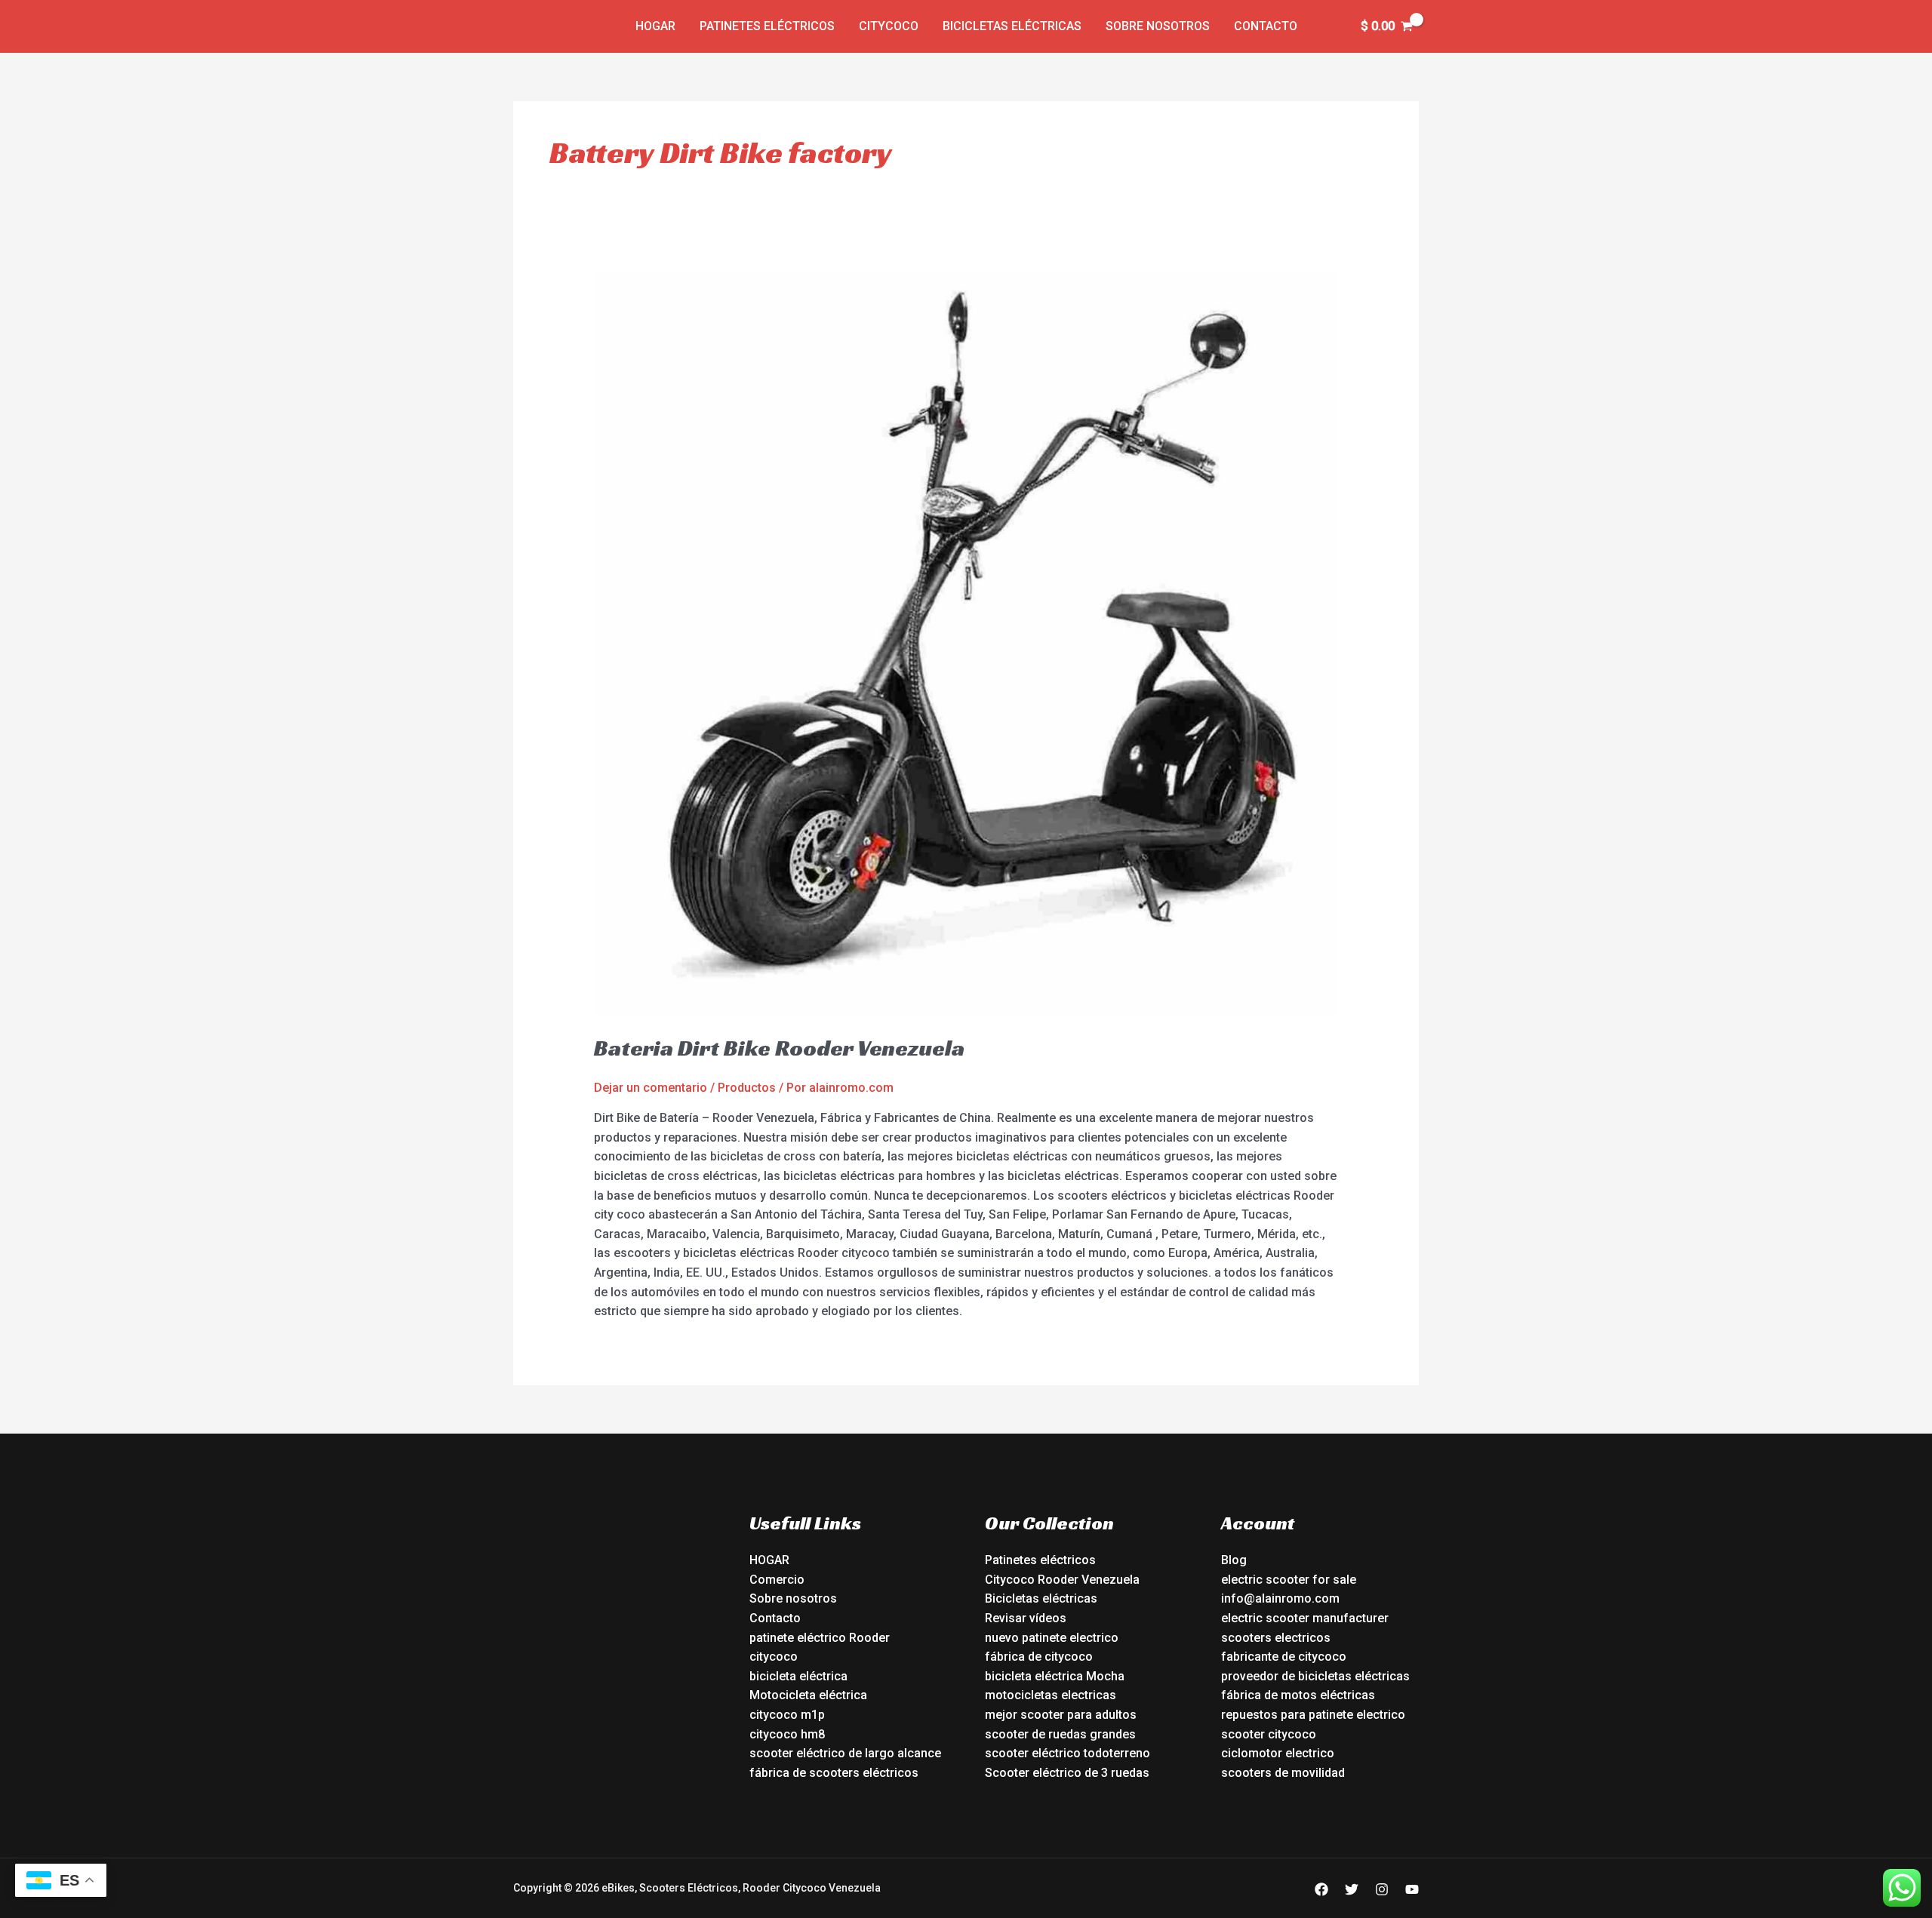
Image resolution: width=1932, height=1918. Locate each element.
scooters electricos (1276, 1638)
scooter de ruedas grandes (1060, 1734)
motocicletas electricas (1051, 1695)
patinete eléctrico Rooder (820, 1638)
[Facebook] (1321, 1889)
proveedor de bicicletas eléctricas (1315, 1676)
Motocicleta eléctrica (808, 1695)
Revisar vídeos (1026, 1618)
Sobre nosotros (1158, 26)
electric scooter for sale (1289, 1580)
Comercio (777, 1580)
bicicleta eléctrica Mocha (1055, 1676)
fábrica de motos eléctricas (1298, 1695)
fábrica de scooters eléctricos (834, 1773)
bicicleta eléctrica (798, 1676)
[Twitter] (1352, 1889)
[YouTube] (1412, 1889)
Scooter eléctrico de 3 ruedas (1067, 1773)
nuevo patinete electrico (1052, 1638)
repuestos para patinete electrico (1313, 1715)
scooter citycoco (1269, 1734)
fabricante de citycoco (1284, 1657)
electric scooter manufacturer (1305, 1618)
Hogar (655, 26)
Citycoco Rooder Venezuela (1062, 1580)
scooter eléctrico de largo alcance (845, 1753)
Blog (1234, 1560)
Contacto (1266, 26)
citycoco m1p (787, 1715)
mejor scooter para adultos (1061, 1715)
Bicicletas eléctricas (1012, 26)
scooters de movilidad (1283, 1773)
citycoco (774, 1657)
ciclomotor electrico (1278, 1753)
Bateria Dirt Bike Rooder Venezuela (779, 1048)
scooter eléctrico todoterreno (1068, 1753)
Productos (747, 1088)
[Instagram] (1382, 1889)
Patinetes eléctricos (767, 26)
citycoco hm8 (787, 1734)
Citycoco (889, 26)
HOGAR (769, 1560)
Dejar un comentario (651, 1088)
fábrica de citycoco (1039, 1657)
